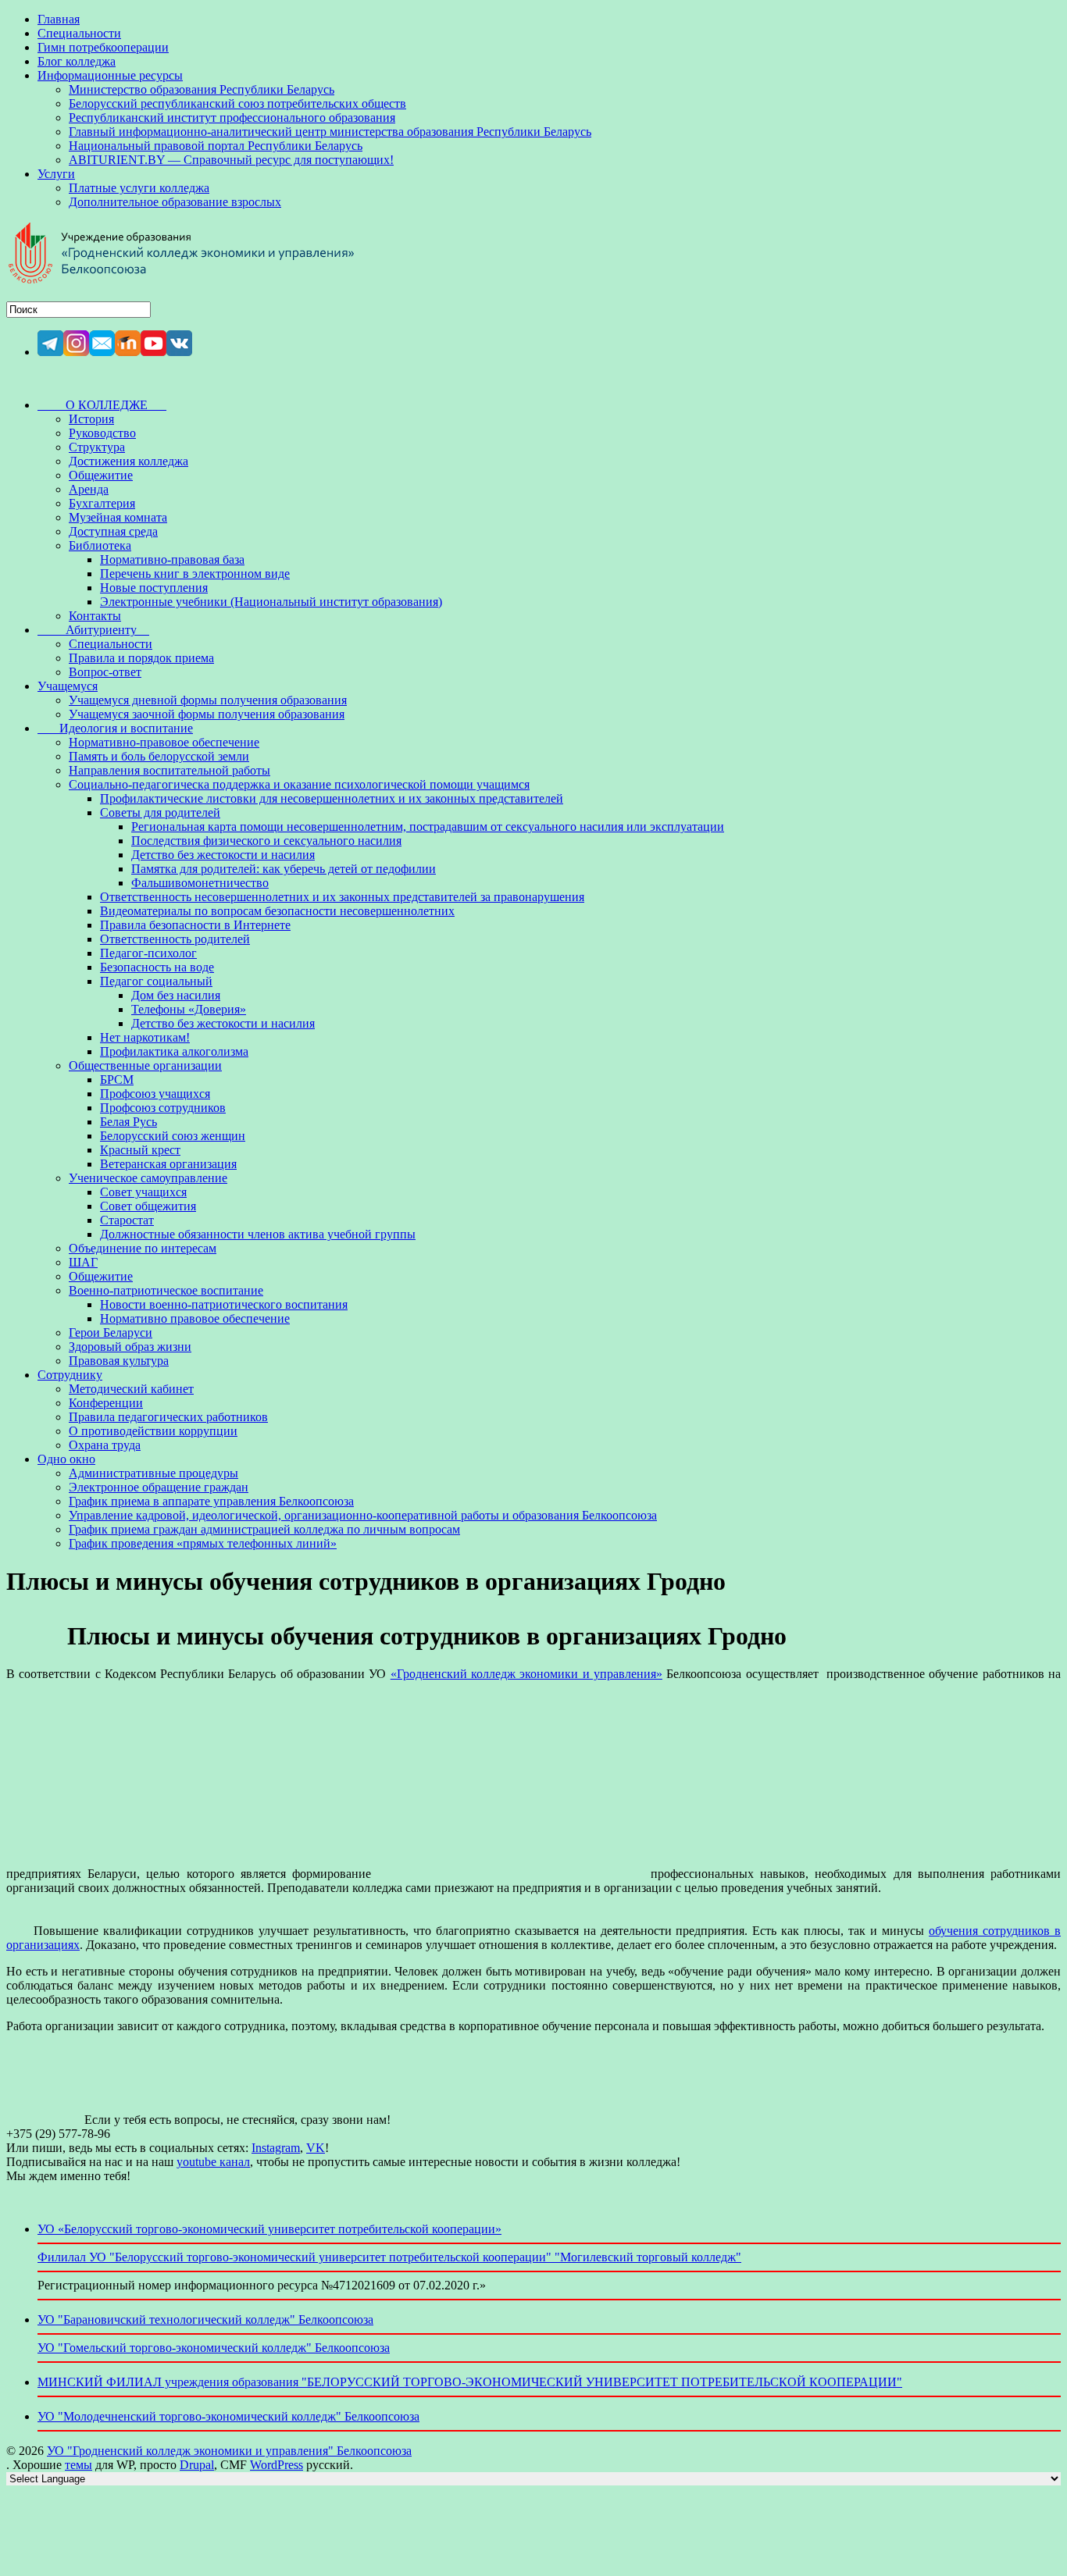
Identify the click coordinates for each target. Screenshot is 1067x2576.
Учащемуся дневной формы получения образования (208, 700)
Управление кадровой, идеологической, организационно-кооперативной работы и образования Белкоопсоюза (363, 1515)
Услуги (56, 174)
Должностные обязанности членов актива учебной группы (258, 1234)
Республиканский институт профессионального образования (232, 118)
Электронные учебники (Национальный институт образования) (271, 602)
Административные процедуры (153, 1473)
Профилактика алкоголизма (174, 1051)
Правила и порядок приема (141, 658)
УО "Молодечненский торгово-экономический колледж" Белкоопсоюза (228, 2416)
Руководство (102, 433)
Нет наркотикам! (145, 1037)
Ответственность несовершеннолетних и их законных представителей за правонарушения (342, 897)
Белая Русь (128, 1122)
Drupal (197, 2465)
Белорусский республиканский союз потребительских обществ (237, 103)
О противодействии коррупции (153, 1431)
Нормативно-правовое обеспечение (164, 742)
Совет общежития (148, 1206)
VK (316, 2148)
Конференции (106, 1403)
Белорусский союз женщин (173, 1136)
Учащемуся (68, 686)
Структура (97, 447)
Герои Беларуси (111, 1333)
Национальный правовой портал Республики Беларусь (216, 146)
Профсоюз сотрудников (163, 1108)
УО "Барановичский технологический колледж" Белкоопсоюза (205, 2319)
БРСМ (117, 1080)
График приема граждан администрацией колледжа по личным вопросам (264, 1529)
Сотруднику (70, 1375)
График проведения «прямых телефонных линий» (203, 1543)
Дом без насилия (176, 995)
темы (79, 2465)
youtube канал (213, 2162)
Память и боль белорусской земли (159, 756)
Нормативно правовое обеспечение (195, 1318)
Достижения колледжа (128, 461)
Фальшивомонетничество (200, 883)
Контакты (95, 616)
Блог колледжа (77, 61)
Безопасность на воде (157, 967)
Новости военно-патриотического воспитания (224, 1304)
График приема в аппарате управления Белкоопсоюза (211, 1501)
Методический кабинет (131, 1389)
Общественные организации (145, 1065)
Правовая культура (119, 1361)
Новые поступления (154, 588)
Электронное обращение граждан (159, 1487)
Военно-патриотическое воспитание (166, 1290)
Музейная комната (118, 517)
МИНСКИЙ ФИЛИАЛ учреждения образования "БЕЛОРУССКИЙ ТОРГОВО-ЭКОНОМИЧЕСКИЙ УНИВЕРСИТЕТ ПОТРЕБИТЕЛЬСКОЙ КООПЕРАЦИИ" (470, 2382)
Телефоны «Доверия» (189, 1009)
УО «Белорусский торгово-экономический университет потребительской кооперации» (269, 2229)
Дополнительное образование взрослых (175, 202)
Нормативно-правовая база (172, 559)
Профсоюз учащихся (155, 1094)
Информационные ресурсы (110, 75)
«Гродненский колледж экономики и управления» (526, 1674)
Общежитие (101, 475)
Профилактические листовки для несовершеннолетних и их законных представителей (332, 798)
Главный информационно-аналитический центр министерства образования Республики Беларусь (330, 132)
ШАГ (83, 1262)
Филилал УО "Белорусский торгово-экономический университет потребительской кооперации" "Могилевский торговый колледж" (389, 2257)
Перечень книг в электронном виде (195, 574)
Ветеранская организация (168, 1164)
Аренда (89, 489)
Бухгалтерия (102, 503)
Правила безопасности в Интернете (195, 925)
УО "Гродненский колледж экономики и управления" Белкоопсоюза (229, 2451)
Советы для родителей (160, 812)
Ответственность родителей (175, 939)
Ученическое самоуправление (148, 1178)
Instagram (276, 2148)
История (91, 419)
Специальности (79, 33)
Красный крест (140, 1150)
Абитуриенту (93, 630)
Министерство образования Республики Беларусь (202, 89)
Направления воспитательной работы (170, 770)
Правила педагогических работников (168, 1417)
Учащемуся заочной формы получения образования (207, 714)
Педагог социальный (156, 981)
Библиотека (100, 545)
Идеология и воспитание (115, 728)
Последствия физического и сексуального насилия (266, 841)
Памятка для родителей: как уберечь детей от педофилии (284, 869)
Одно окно (66, 1459)
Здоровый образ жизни (130, 1347)
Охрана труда (105, 1445)
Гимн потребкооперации (103, 47)
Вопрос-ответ (105, 672)
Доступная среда (113, 531)
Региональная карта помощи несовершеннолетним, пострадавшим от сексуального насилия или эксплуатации (428, 827)
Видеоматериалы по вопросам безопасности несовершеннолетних (277, 911)
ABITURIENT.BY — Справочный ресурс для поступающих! (231, 160)
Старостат (127, 1220)
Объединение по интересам (143, 1248)
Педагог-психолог (148, 953)
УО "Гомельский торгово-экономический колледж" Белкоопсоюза (214, 2348)
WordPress (277, 2465)
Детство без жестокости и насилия (223, 855)
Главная (59, 19)
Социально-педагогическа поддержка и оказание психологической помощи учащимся (299, 784)
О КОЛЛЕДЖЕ (102, 405)
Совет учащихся (143, 1192)
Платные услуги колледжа (139, 188)
